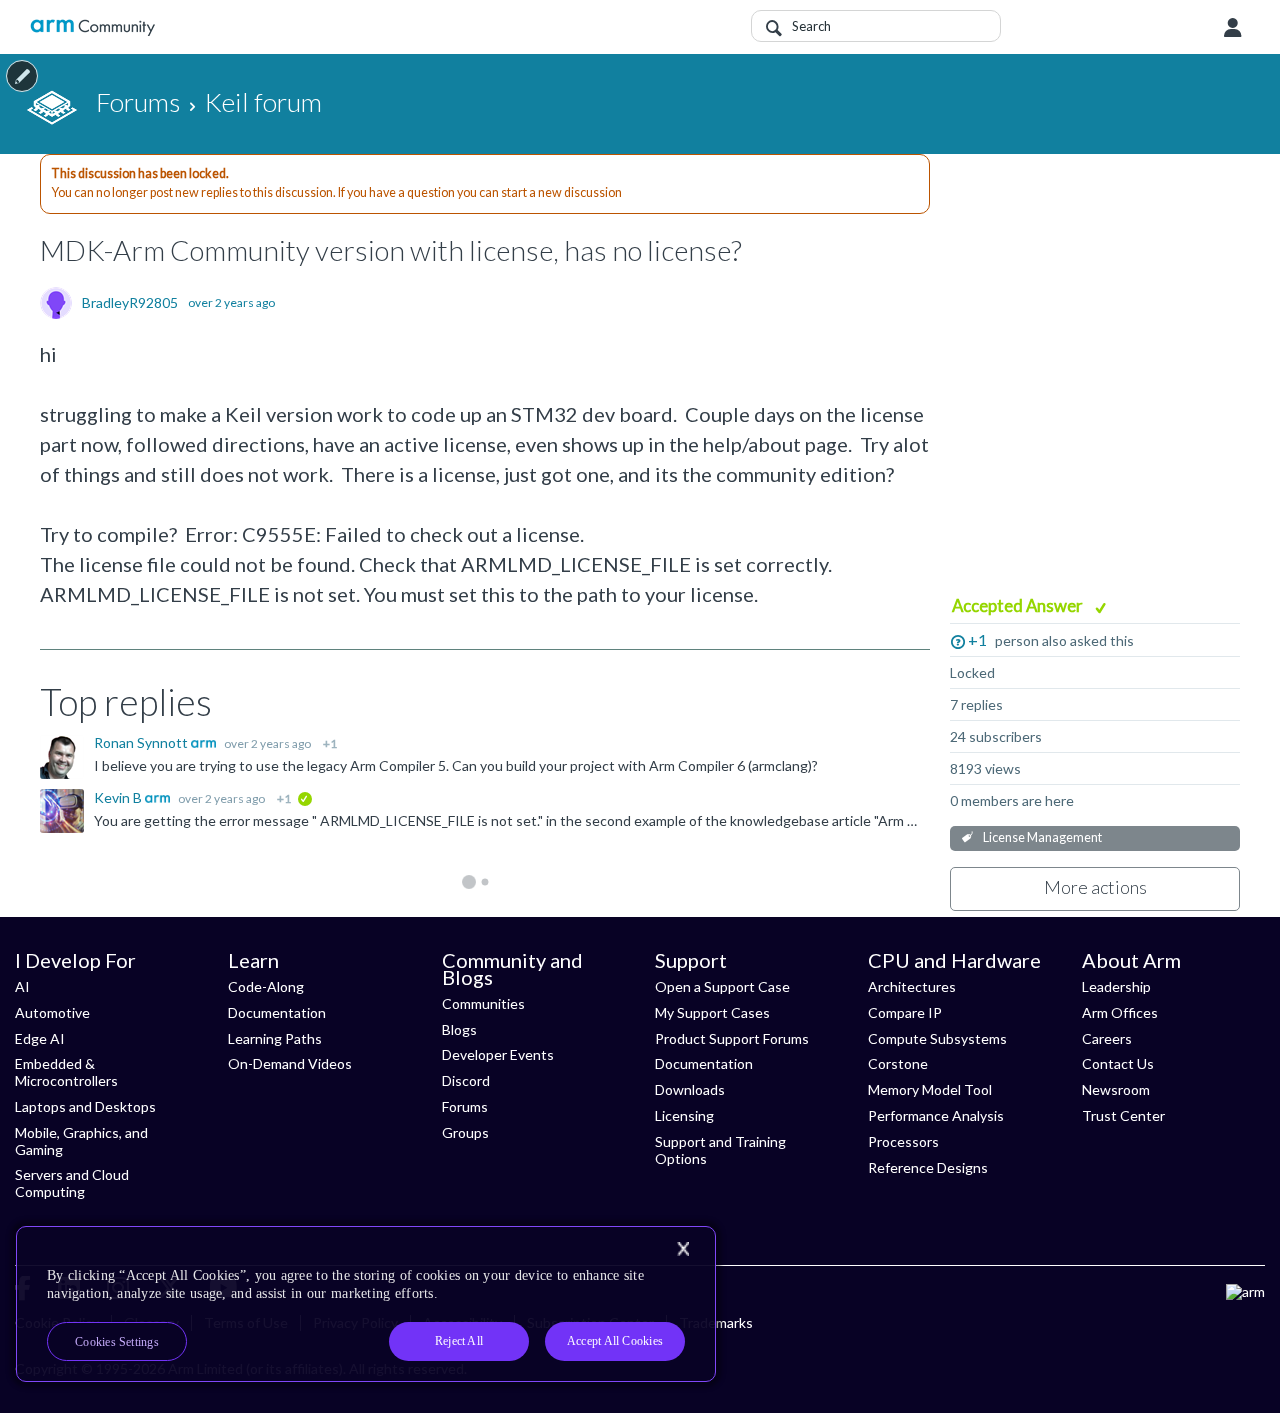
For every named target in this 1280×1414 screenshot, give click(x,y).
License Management (1042, 837)
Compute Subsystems (937, 1038)
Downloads (690, 1089)
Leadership (1116, 986)
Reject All (459, 1341)
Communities (483, 1003)
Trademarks (716, 1322)
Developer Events (498, 1054)
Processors (903, 1141)
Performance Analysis (936, 1115)
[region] (366, 1304)
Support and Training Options (720, 1150)
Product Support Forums (732, 1038)
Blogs (459, 1029)
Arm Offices (1120, 1012)
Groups (465, 1132)
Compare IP (905, 1012)
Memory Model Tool (930, 1089)
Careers (1107, 1038)
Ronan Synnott (142, 742)
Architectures (912, 986)
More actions (1095, 887)
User (1233, 28)
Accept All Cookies (615, 1341)
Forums (465, 1106)
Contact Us (1118, 1063)
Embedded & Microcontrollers (66, 1072)
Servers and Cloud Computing (72, 1183)
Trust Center (1123, 1115)
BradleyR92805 (130, 303)
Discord (466, 1080)
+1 (977, 639)
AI (22, 986)
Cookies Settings (117, 1342)
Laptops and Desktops (85, 1106)
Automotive (52, 1012)
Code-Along (266, 986)
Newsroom (1116, 1089)
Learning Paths (275, 1038)
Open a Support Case (722, 986)
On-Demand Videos (290, 1063)
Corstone (898, 1063)
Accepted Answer (1019, 605)
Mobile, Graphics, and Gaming (81, 1141)
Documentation (277, 1012)
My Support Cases (712, 1012)
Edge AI (40, 1038)
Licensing (684, 1115)
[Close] (683, 1249)
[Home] (92, 27)
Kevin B (119, 797)
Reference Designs (928, 1167)
